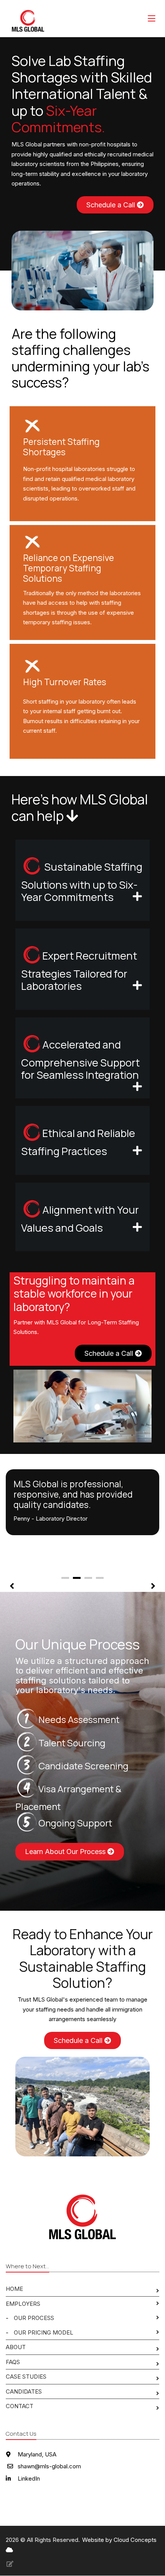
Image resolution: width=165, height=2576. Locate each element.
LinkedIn (28, 2478)
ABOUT (16, 2347)
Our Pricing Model (44, 2332)
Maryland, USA (36, 2454)
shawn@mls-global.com (49, 2466)
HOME (14, 2289)
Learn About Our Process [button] (66, 1852)
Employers (23, 2304)
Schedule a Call (112, 205)
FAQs (13, 2362)
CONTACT (20, 2406)
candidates (24, 2391)
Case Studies (26, 2377)
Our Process (34, 2318)
